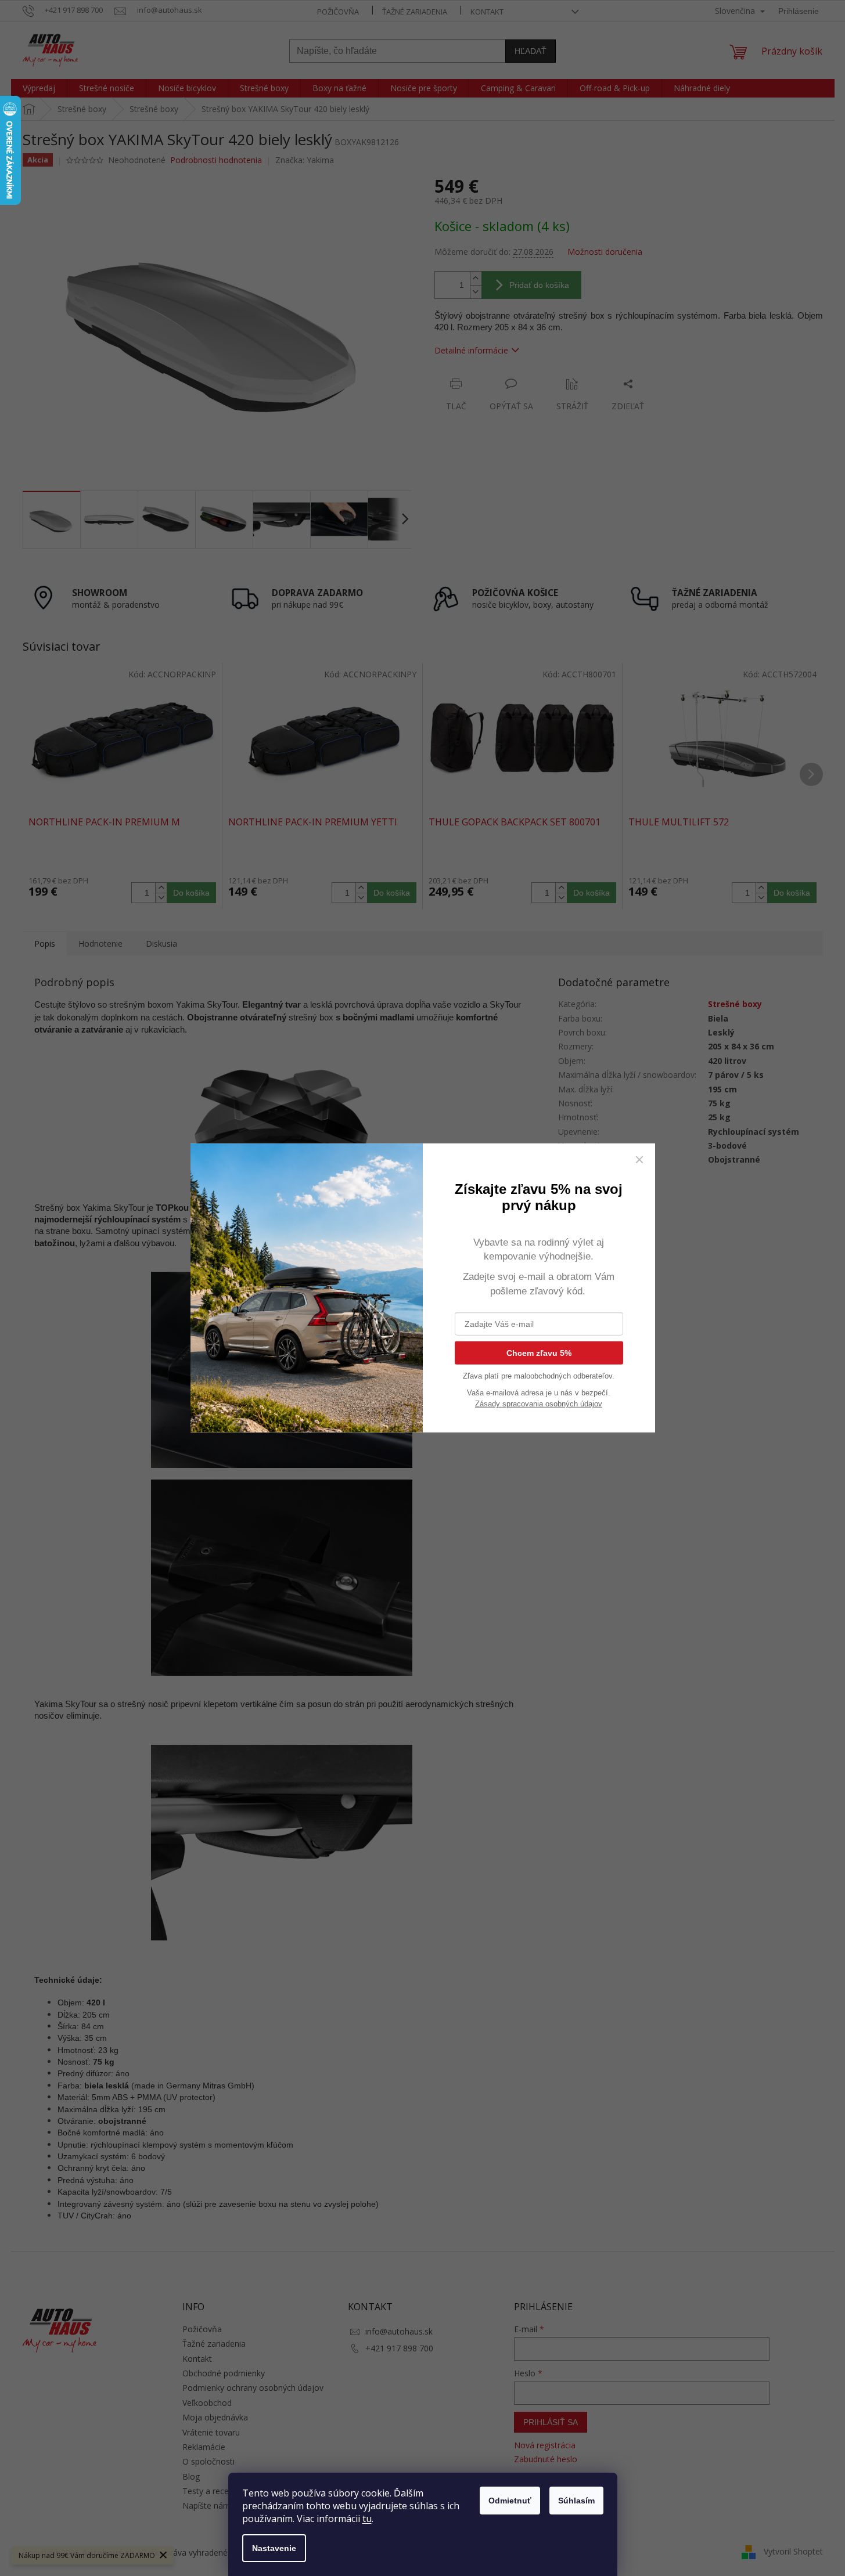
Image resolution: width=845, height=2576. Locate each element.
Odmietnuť (510, 2501)
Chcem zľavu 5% (539, 1353)
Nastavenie (274, 2548)
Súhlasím (576, 2501)
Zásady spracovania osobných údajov (539, 1404)
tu (367, 2519)
